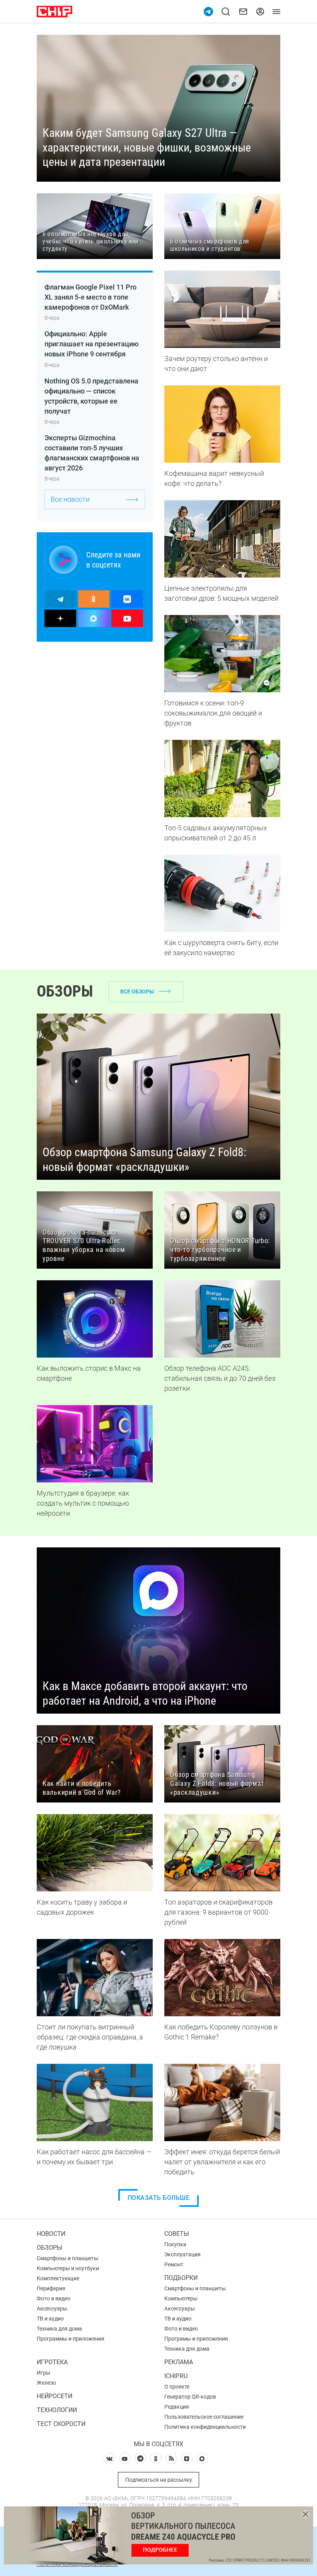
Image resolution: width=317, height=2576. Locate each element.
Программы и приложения (71, 2339)
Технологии (57, 2410)
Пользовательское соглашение (204, 2417)
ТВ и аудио (50, 2319)
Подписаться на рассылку (159, 2480)
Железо (46, 2383)
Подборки (181, 2278)
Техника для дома (59, 2329)
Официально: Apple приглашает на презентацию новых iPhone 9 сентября (92, 344)
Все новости (70, 499)
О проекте (177, 2387)
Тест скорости (61, 2424)
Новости (51, 2234)
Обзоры (49, 2248)
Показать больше (159, 2198)
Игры (43, 2373)
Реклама (179, 2362)
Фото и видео (54, 2298)
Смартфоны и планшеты (67, 2258)
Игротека (52, 2362)
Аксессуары (52, 2309)
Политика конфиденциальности (205, 2427)
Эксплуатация (182, 2254)
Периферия (51, 2288)
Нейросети (55, 2396)
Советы (177, 2234)
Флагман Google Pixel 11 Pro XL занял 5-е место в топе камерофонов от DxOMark (90, 297)
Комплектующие (58, 2278)
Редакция (177, 2407)
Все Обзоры (137, 992)
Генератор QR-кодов (190, 2397)
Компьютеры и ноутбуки (68, 2268)
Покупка (175, 2244)
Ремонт (174, 2264)
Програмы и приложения (196, 2339)
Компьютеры (181, 2298)
